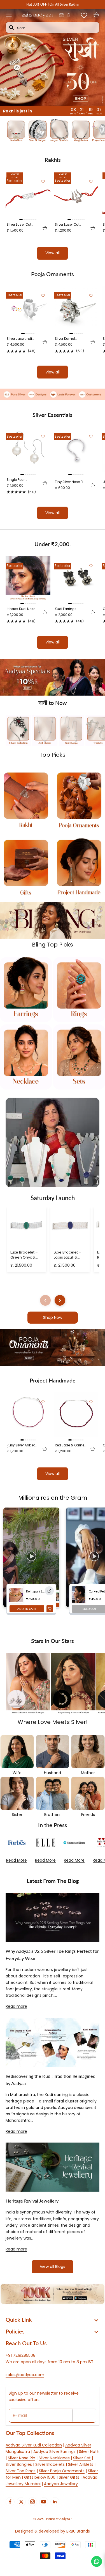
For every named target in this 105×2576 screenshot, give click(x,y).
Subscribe (84, 2415)
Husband (53, 1773)
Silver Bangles (19, 2464)
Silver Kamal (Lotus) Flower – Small (68, 339)
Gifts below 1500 (40, 2477)
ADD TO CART (27, 1609)
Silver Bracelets (50, 2464)
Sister (17, 1815)
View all (53, 253)
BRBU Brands (78, 2531)
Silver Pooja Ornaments (62, 2471)
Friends (88, 1815)
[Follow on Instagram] (32, 2502)
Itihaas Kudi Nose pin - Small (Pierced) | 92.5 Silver (21, 609)
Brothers (52, 1815)
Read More (17, 1860)
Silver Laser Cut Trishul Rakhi (67, 225)
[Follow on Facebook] (10, 2502)
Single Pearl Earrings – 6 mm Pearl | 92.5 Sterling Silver (22, 480)
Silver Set (82, 2458)
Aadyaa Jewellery (61, 2484)
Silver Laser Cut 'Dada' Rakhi (19, 225)
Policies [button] (15, 2331)
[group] (53, 58)
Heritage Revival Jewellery (32, 2201)
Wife (17, 1773)
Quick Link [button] (19, 2319)
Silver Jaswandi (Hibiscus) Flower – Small (22, 339)
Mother (88, 1773)
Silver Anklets (81, 2464)
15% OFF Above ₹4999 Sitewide (53, 4)
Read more (16, 2006)
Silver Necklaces (54, 2458)
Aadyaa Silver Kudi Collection (34, 2445)
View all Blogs (53, 2266)
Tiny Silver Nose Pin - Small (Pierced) (70, 482)
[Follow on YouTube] (44, 2502)
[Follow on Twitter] (21, 2502)
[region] (53, 677)
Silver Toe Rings (21, 2471)
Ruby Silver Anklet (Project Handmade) (21, 1445)
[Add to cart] (45, 228)
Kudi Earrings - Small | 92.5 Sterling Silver (67, 609)
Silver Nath (89, 2452)
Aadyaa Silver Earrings (54, 2452)
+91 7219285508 (21, 2355)
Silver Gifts (69, 2477)
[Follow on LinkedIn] (55, 2502)
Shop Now (53, 1317)
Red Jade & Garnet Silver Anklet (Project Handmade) (70, 1445)
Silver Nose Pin (22, 2458)
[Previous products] (45, 1300)
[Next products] (60, 1300)
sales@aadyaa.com (25, 2375)
